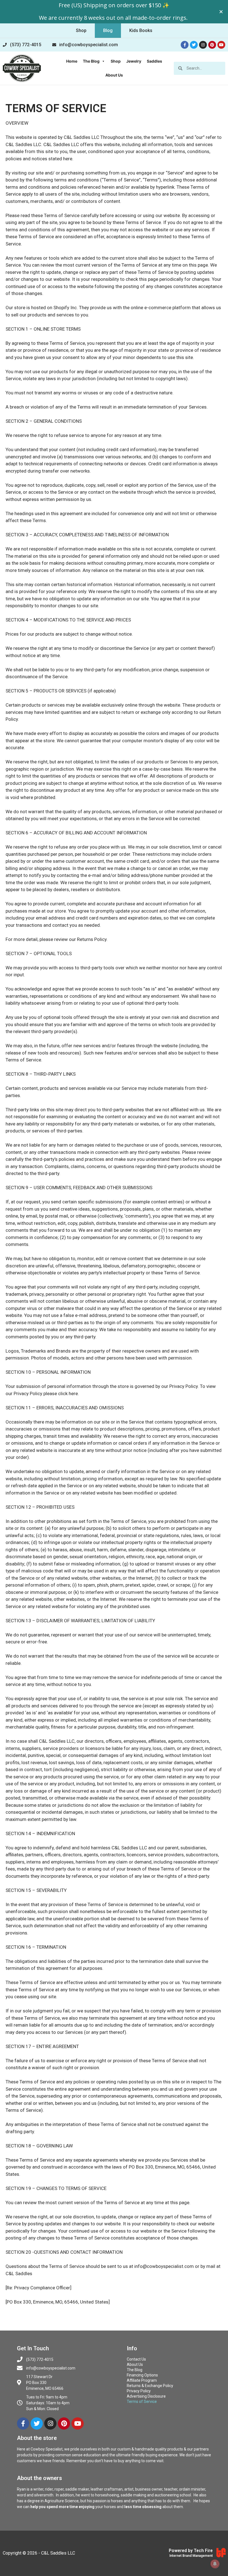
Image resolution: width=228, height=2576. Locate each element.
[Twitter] (194, 45)
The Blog (91, 61)
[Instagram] (203, 45)
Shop (116, 61)
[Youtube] (221, 45)
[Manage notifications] (215, 2564)
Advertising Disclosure (146, 2396)
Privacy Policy (139, 2391)
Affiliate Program (142, 2380)
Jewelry (134, 61)
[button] (81, 31)
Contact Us (136, 2359)
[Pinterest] (212, 45)
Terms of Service (142, 2402)
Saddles (154, 61)
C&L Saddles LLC (58, 2553)
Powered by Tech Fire (191, 2551)
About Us (114, 75)
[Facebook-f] (185, 45)
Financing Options (142, 2375)
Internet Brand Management (191, 2556)
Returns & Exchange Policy (150, 2386)
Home (72, 61)
